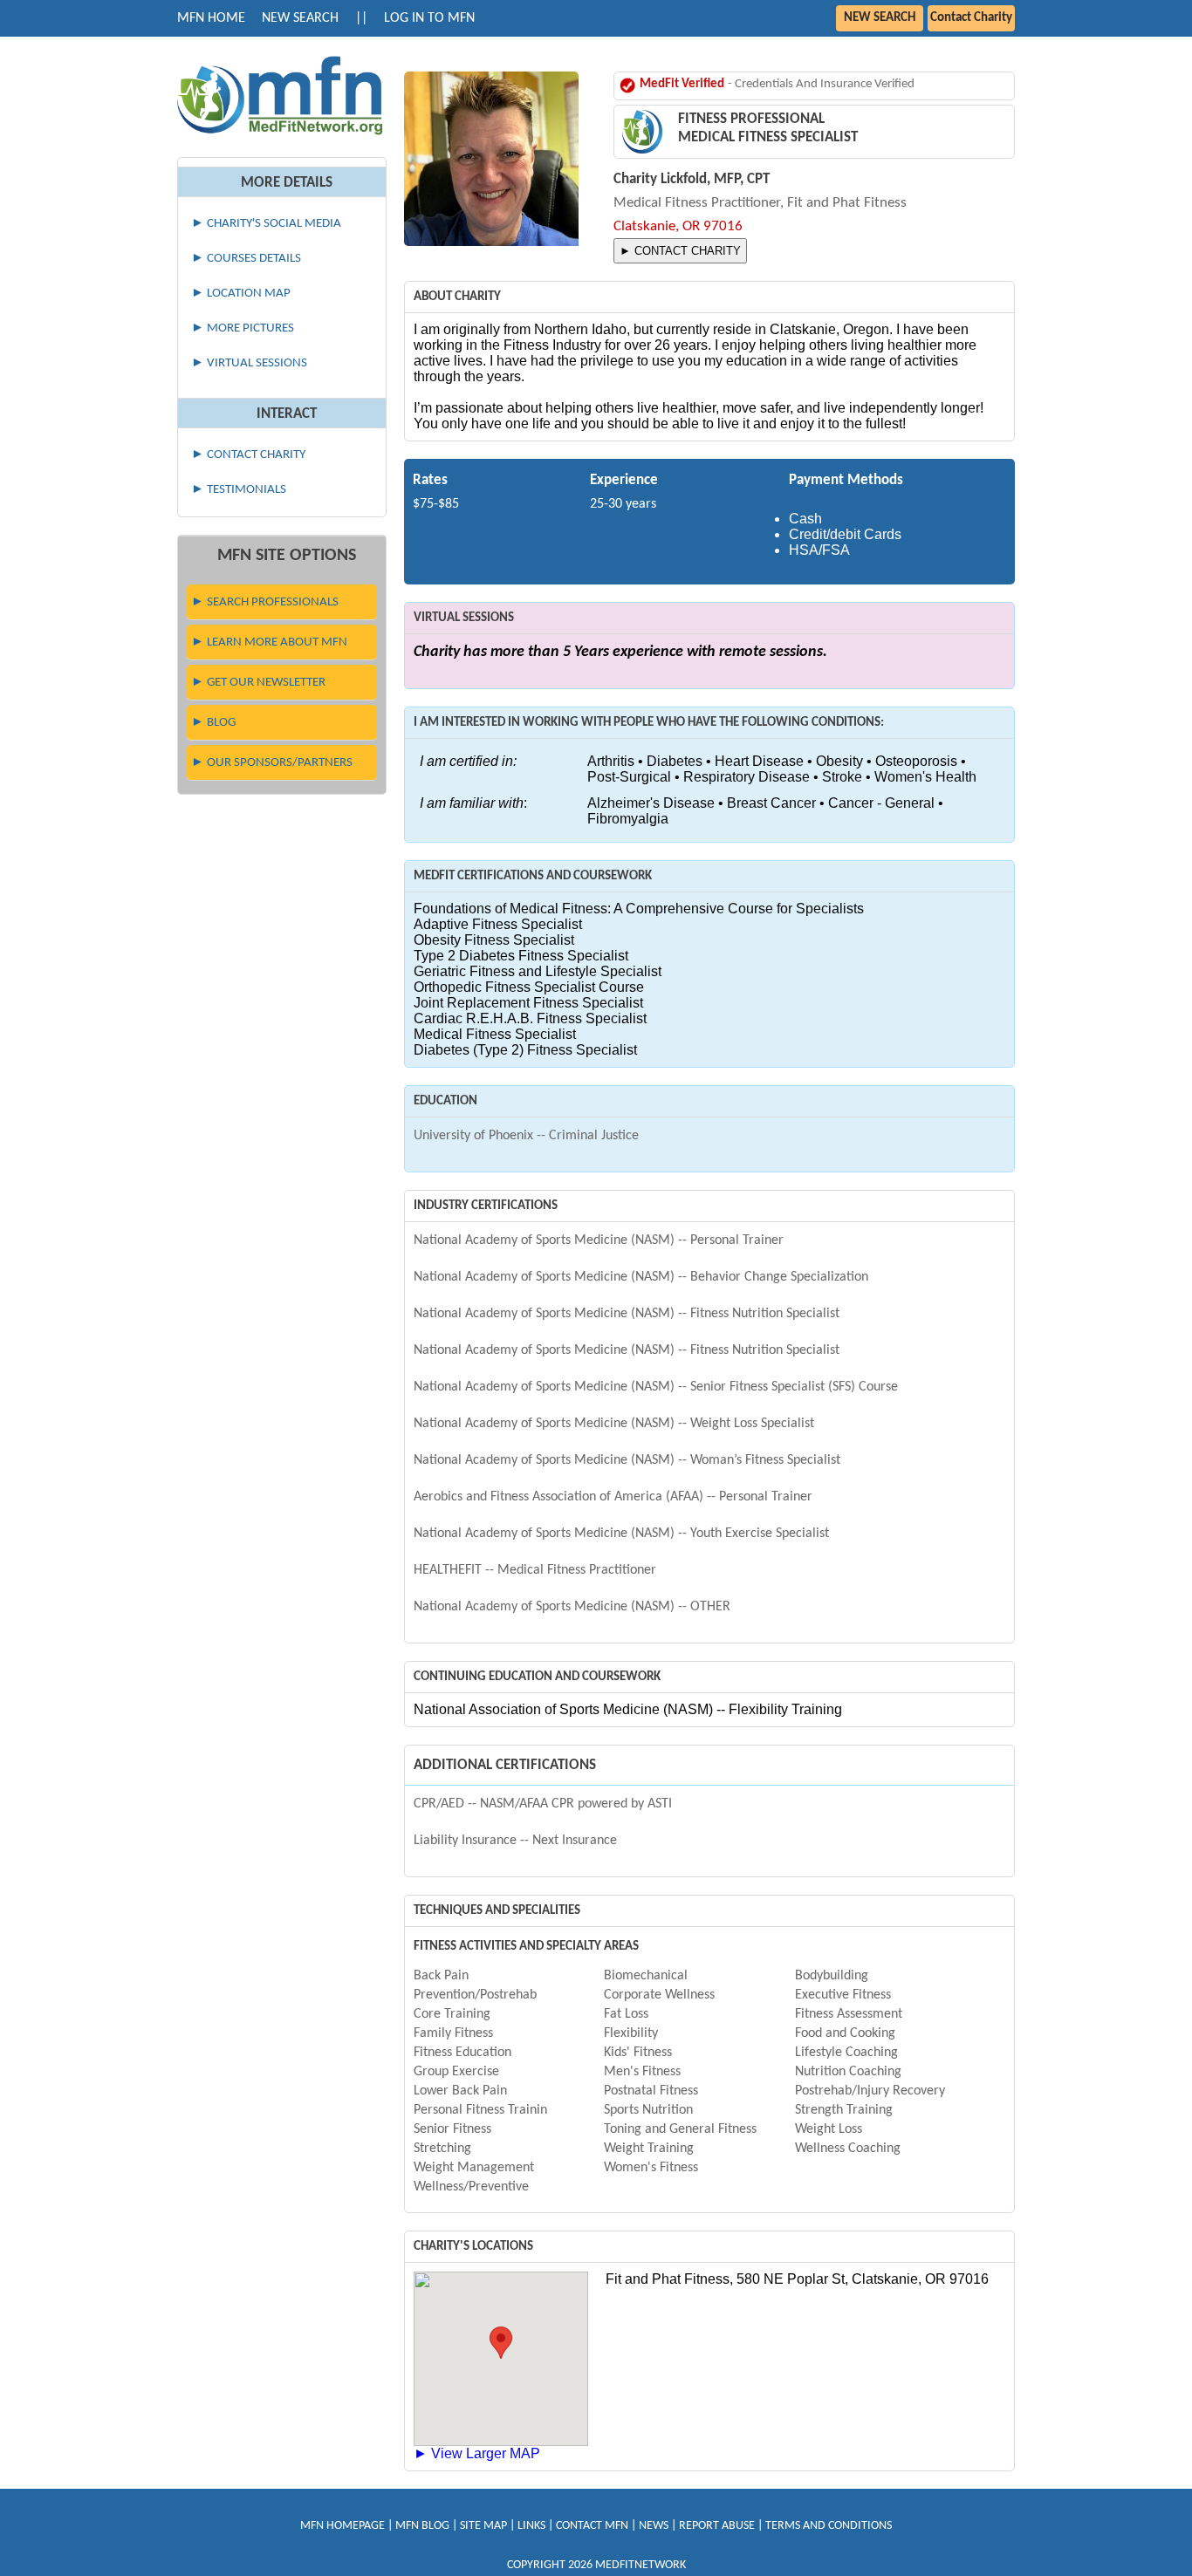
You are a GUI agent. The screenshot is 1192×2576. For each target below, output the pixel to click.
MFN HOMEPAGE (343, 2526)
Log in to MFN (429, 18)
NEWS (654, 2526)
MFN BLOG (422, 2526)
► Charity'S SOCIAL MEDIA (266, 224)
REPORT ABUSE (717, 2526)
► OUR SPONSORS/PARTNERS (272, 763)
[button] (501, 2343)
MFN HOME (211, 18)
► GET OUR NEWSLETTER (258, 683)
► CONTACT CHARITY (680, 251)
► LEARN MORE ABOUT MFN (269, 642)
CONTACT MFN (592, 2526)
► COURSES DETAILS (246, 259)
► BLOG (213, 723)
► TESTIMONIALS (239, 490)
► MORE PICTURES (243, 328)
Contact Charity (971, 18)
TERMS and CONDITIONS (829, 2526)
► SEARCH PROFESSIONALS (265, 602)
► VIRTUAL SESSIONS (249, 363)
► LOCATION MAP (241, 294)
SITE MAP (483, 2526)
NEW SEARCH (300, 18)
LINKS (531, 2526)
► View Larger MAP (477, 2453)
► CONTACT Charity (248, 455)
